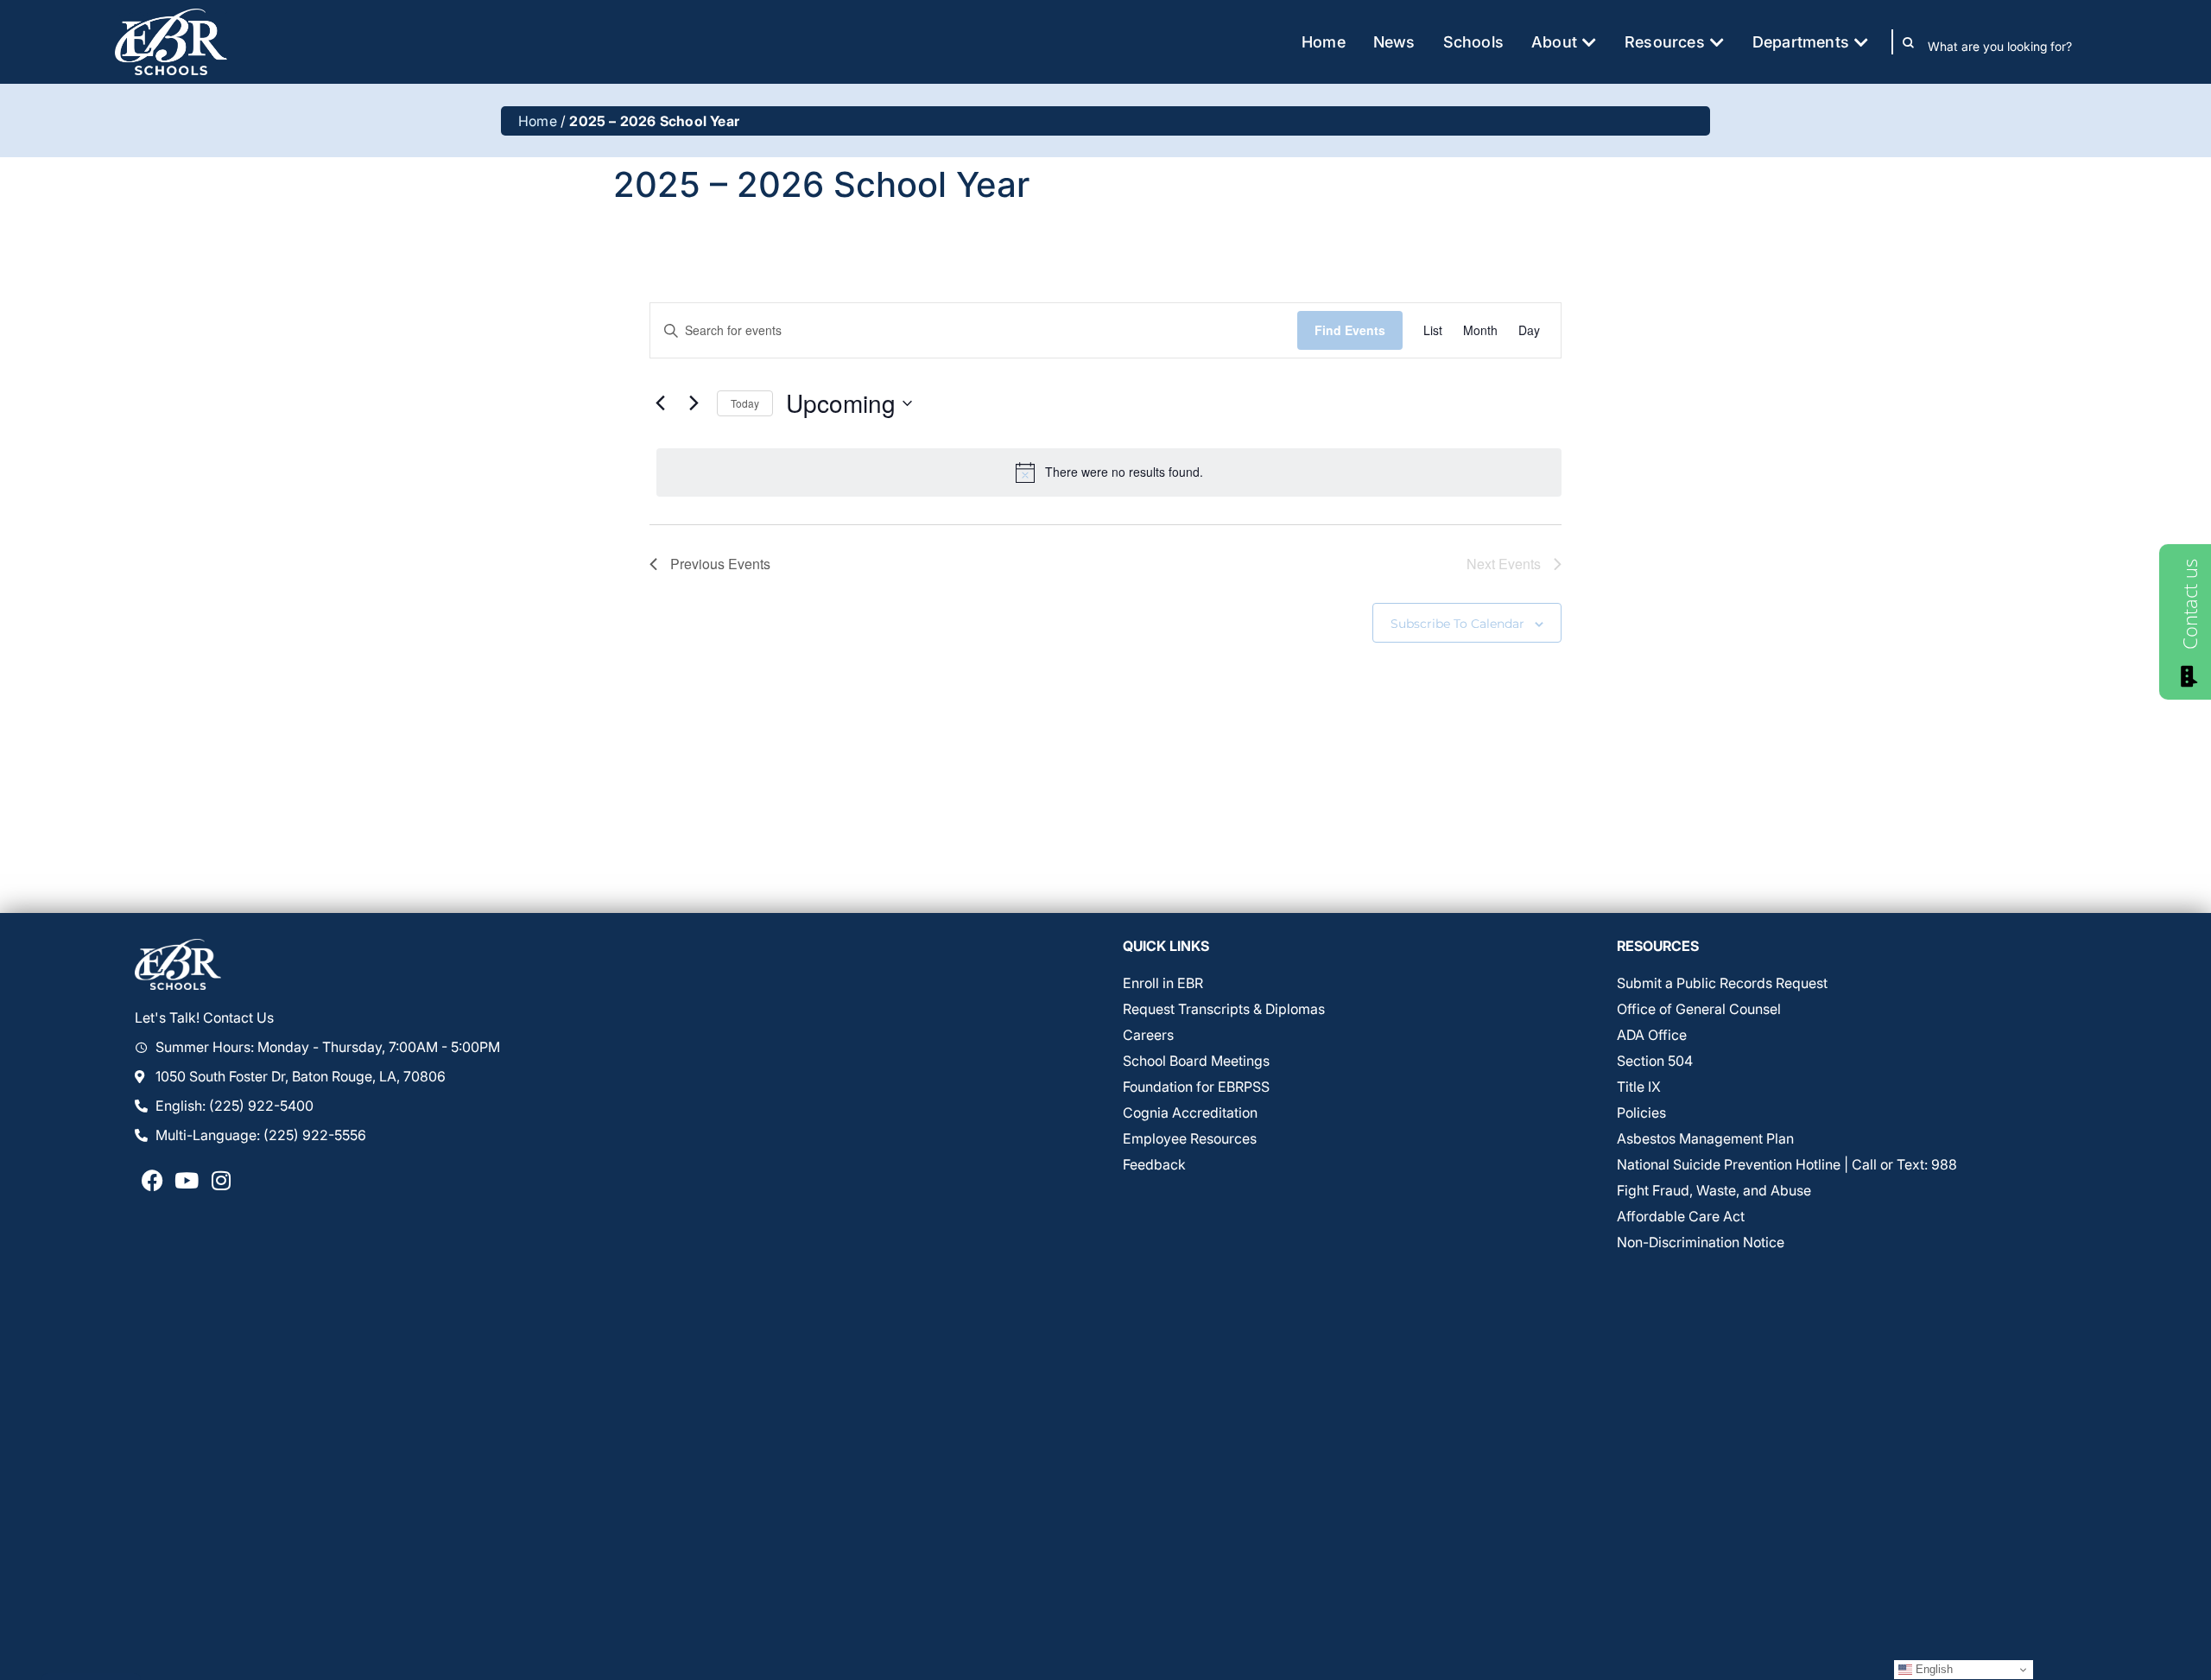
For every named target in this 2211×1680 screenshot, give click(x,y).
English (1932, 1669)
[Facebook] (152, 1180)
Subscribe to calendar (1457, 624)
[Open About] (1589, 42)
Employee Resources (1190, 1138)
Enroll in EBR (1163, 983)
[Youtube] (187, 1180)
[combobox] (2012, 46)
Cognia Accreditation (1190, 1113)
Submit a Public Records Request (1722, 983)
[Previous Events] (660, 403)
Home (538, 121)
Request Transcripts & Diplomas (1224, 1009)
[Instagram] (221, 1180)
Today (745, 403)
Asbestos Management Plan (1705, 1138)
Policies (1641, 1113)
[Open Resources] (1717, 42)
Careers (1148, 1035)
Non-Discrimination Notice (1701, 1242)
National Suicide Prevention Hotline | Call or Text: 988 (1787, 1164)
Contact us (2189, 604)
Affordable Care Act (1681, 1216)
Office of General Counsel (1699, 1009)
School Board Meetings (1196, 1061)
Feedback (1154, 1164)
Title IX (1639, 1087)
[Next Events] (694, 403)
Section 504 (1655, 1061)
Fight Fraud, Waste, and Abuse (1714, 1190)
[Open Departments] (1861, 42)
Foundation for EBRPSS (1196, 1087)
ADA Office (1652, 1035)
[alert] (1109, 472)
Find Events (1350, 330)
